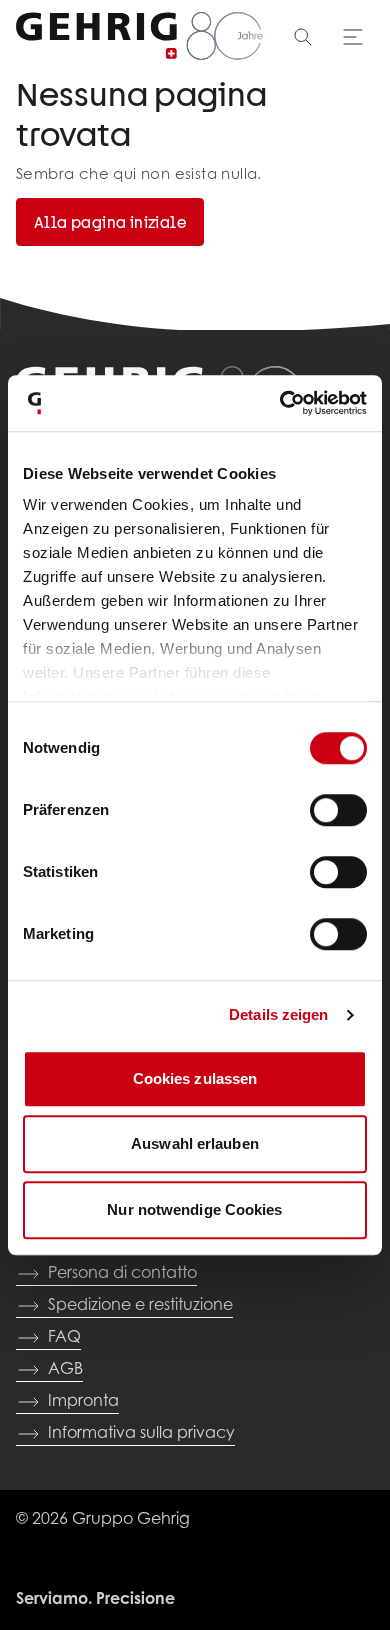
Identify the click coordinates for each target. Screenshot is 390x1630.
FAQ (64, 1338)
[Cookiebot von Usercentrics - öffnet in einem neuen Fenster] (280, 403)
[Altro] (353, 37)
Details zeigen (278, 1014)
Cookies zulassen (195, 1078)
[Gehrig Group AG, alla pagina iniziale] (139, 37)
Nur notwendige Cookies (194, 1209)
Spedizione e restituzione (140, 1306)
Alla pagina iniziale (110, 222)
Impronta (83, 1402)
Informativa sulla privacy (141, 1434)
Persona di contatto (122, 1274)
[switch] (338, 810)
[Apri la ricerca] (303, 37)
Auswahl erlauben (195, 1143)
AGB (65, 1370)
